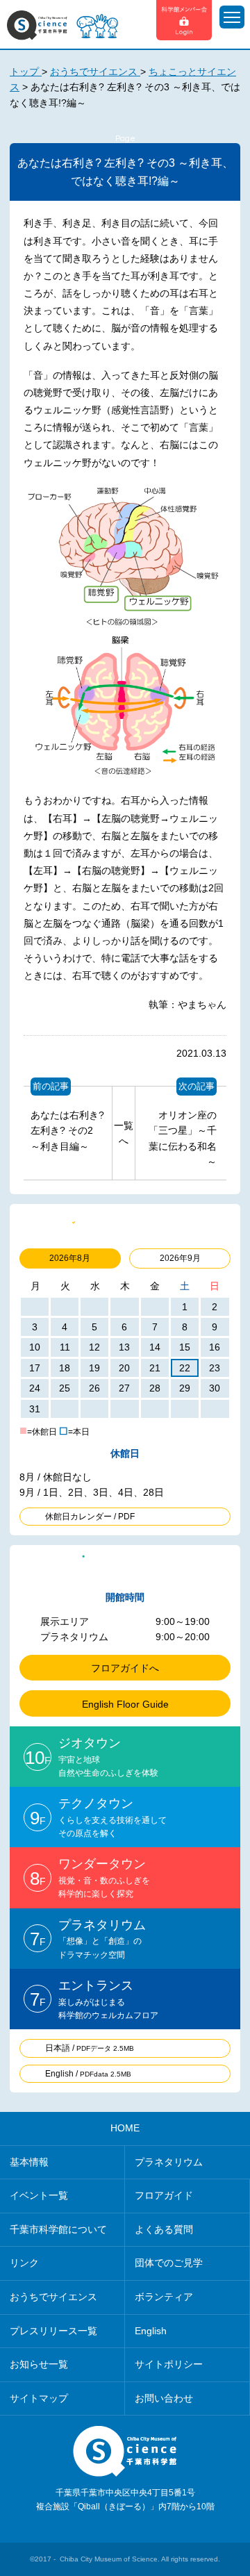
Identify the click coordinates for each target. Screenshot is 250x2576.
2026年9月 (180, 1258)
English (151, 2331)
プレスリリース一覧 (53, 2331)
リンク (24, 2263)
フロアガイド (164, 2195)
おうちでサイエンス (53, 2297)
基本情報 (29, 2162)
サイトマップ (39, 2398)
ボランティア (164, 2297)
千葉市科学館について (58, 2229)
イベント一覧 (39, 2195)
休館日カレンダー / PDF (90, 1517)
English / (88, 2074)
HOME (125, 2128)
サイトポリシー (169, 2364)
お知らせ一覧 (39, 2364)
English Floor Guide (125, 1704)
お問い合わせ (164, 2398)
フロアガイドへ (125, 1668)
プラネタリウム (169, 2162)
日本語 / (90, 2048)
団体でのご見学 (169, 2263)
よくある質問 (164, 2229)
